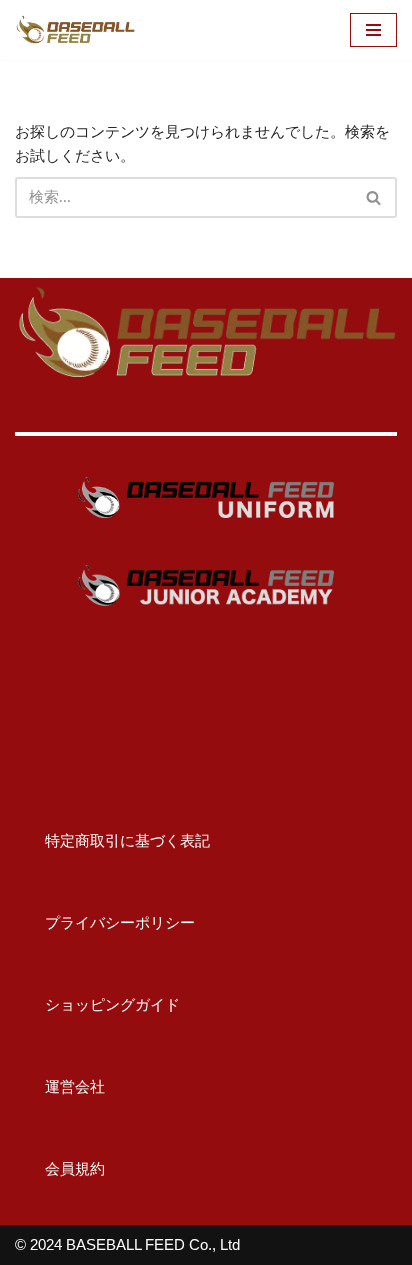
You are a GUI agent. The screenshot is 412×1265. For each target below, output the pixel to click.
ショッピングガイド (97, 1004)
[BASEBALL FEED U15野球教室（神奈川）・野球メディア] (75, 30)
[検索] (374, 197)
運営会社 (60, 1086)
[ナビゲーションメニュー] (373, 30)
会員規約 (60, 1168)
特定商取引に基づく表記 (112, 840)
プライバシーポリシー (105, 922)
